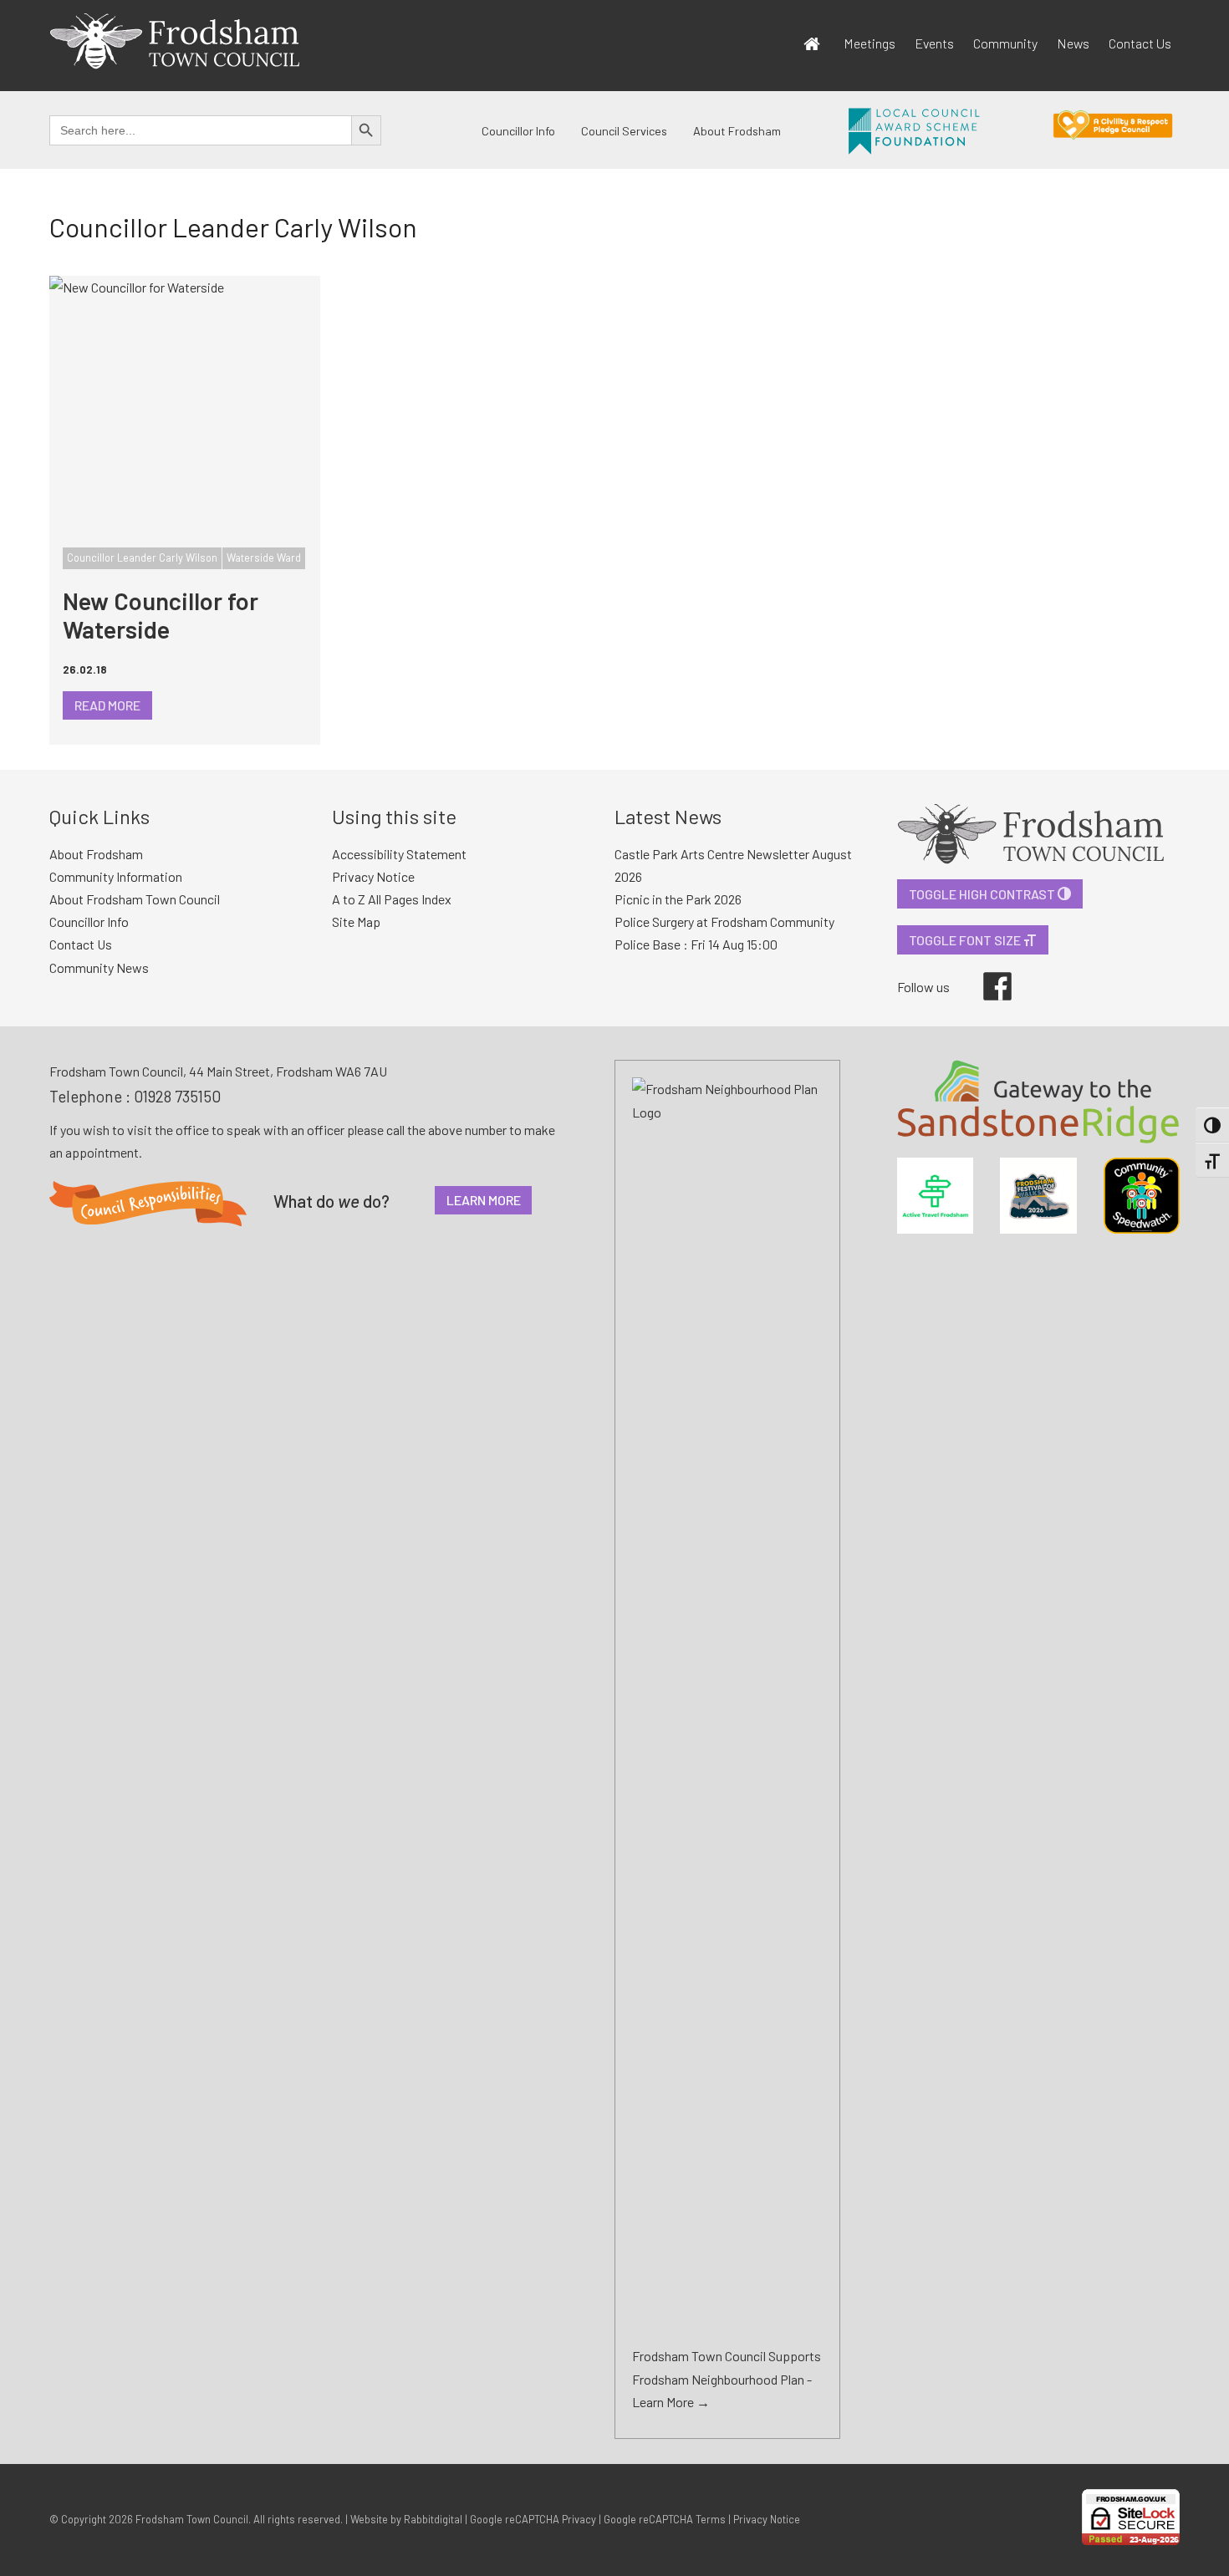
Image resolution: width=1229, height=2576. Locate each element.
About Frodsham (737, 131)
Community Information (116, 876)
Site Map (356, 921)
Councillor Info (518, 131)
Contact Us (1140, 43)
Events (934, 43)
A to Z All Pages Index (392, 899)
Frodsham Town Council (192, 2519)
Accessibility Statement (399, 854)
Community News (99, 967)
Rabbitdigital (433, 2519)
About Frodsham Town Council (135, 899)
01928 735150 (177, 1096)
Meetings (869, 43)
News (1073, 43)
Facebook (986, 972)
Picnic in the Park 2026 (678, 899)
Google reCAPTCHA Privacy (533, 2519)
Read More (107, 705)
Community (1005, 43)
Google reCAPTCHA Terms (665, 2519)
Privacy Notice (373, 876)
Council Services (624, 131)
